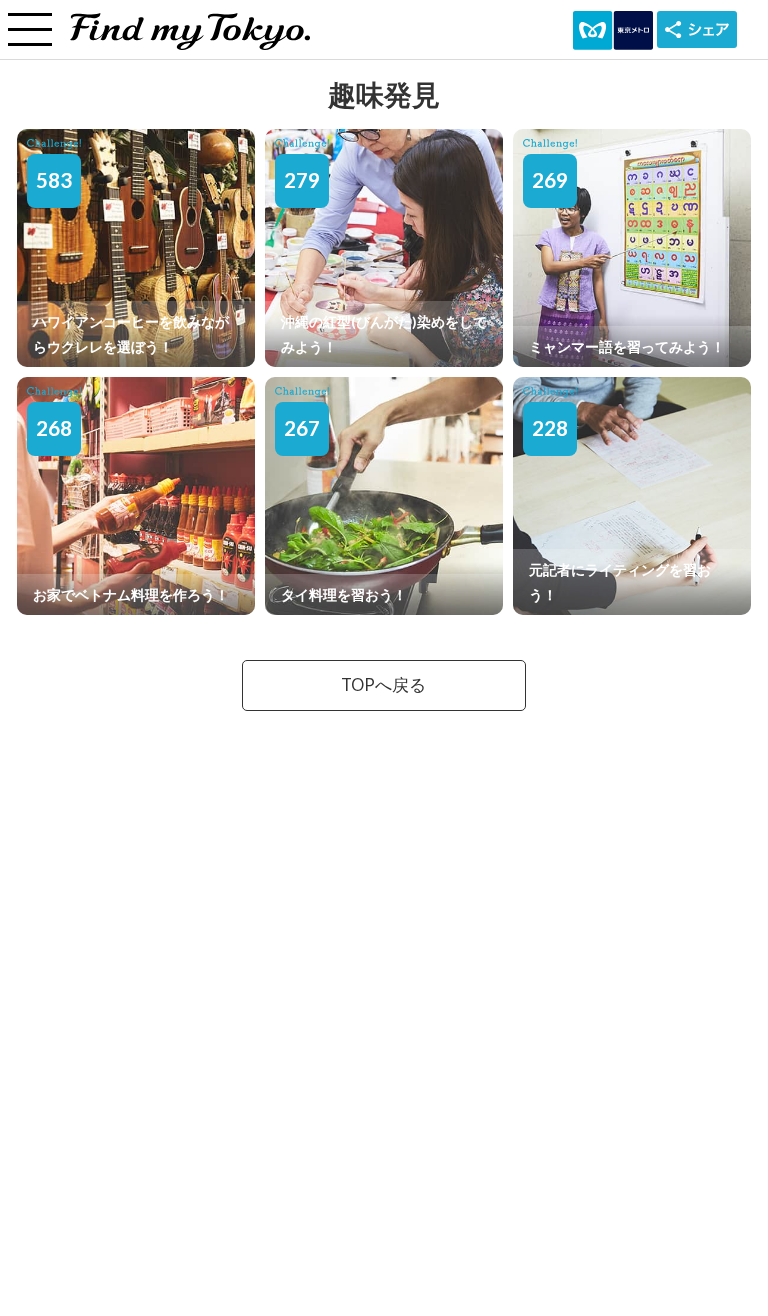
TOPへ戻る (383, 685)
